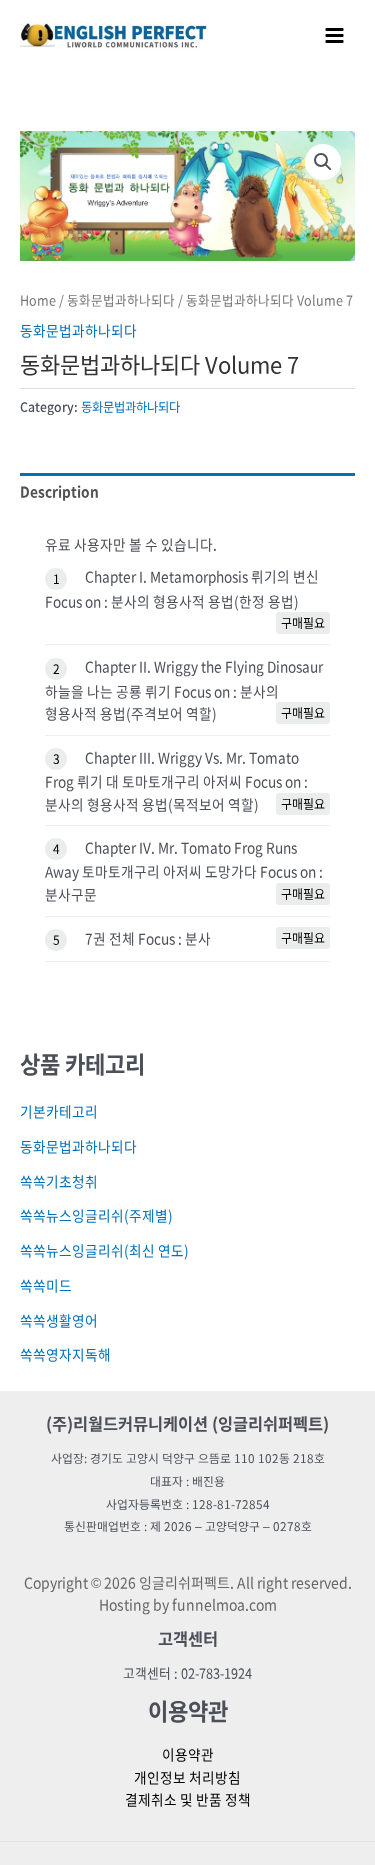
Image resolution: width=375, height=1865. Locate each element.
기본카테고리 (59, 1111)
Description (59, 491)
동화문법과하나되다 (121, 299)
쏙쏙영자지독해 (65, 1354)
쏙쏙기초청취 (59, 1181)
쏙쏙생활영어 (59, 1320)
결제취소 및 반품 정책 (188, 1799)
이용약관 (188, 1754)
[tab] (187, 491)
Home (38, 299)
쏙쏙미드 (46, 1285)
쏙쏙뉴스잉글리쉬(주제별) (96, 1215)
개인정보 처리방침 (187, 1777)
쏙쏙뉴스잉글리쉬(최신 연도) (104, 1250)
